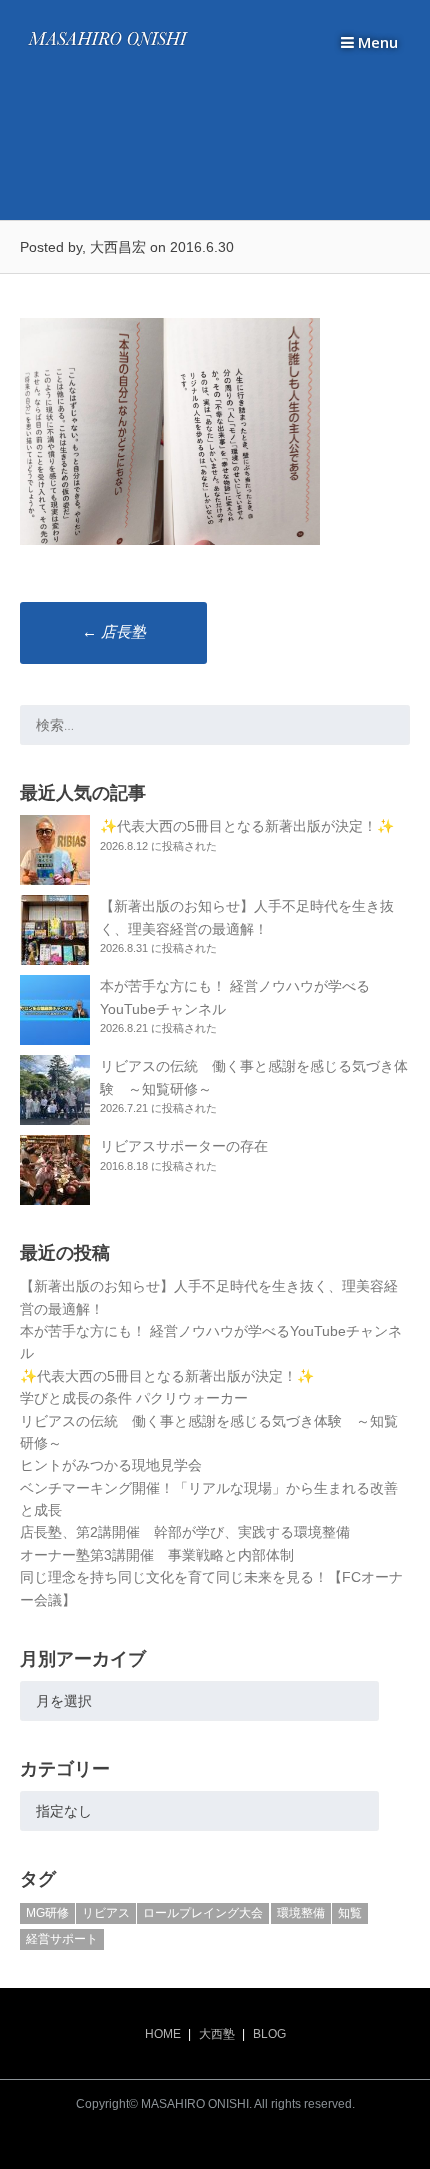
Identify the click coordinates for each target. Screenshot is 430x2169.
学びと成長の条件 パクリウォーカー (134, 1398)
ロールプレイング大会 (203, 1913)
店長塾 (114, 631)
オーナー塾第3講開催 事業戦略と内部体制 (157, 1555)
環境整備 (301, 1913)
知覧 (350, 1913)
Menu (376, 42)
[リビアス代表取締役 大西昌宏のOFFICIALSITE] (107, 46)
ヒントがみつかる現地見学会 (111, 1465)
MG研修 (47, 1913)
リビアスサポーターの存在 (184, 1146)
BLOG (269, 2034)
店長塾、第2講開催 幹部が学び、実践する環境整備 (185, 1532)
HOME (163, 2034)
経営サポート (62, 1939)
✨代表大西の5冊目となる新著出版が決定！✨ (247, 826)
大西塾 (217, 2034)
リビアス (106, 1913)
